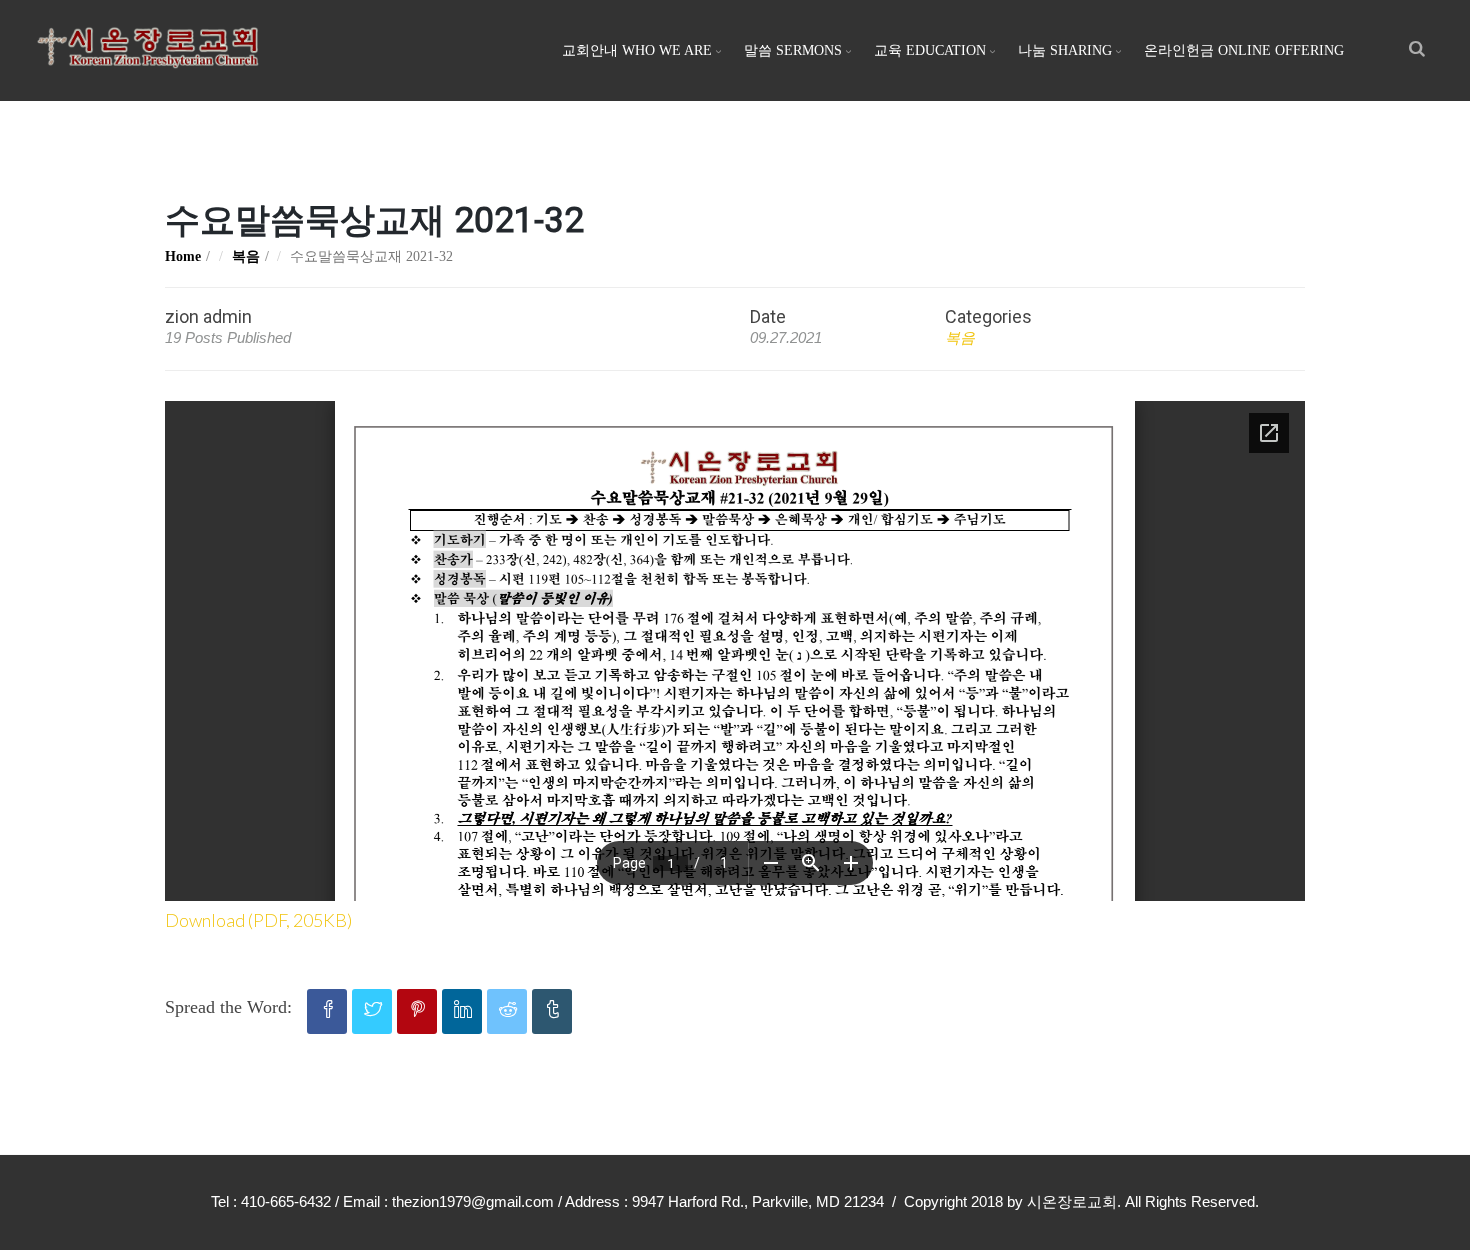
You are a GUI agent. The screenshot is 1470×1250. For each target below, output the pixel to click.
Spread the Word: (228, 1007)
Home (183, 256)
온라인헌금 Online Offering (1244, 50)
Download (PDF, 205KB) (258, 920)
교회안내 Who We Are (637, 50)
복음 (246, 256)
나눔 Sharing (1065, 50)
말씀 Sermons (793, 50)
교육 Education (930, 50)
